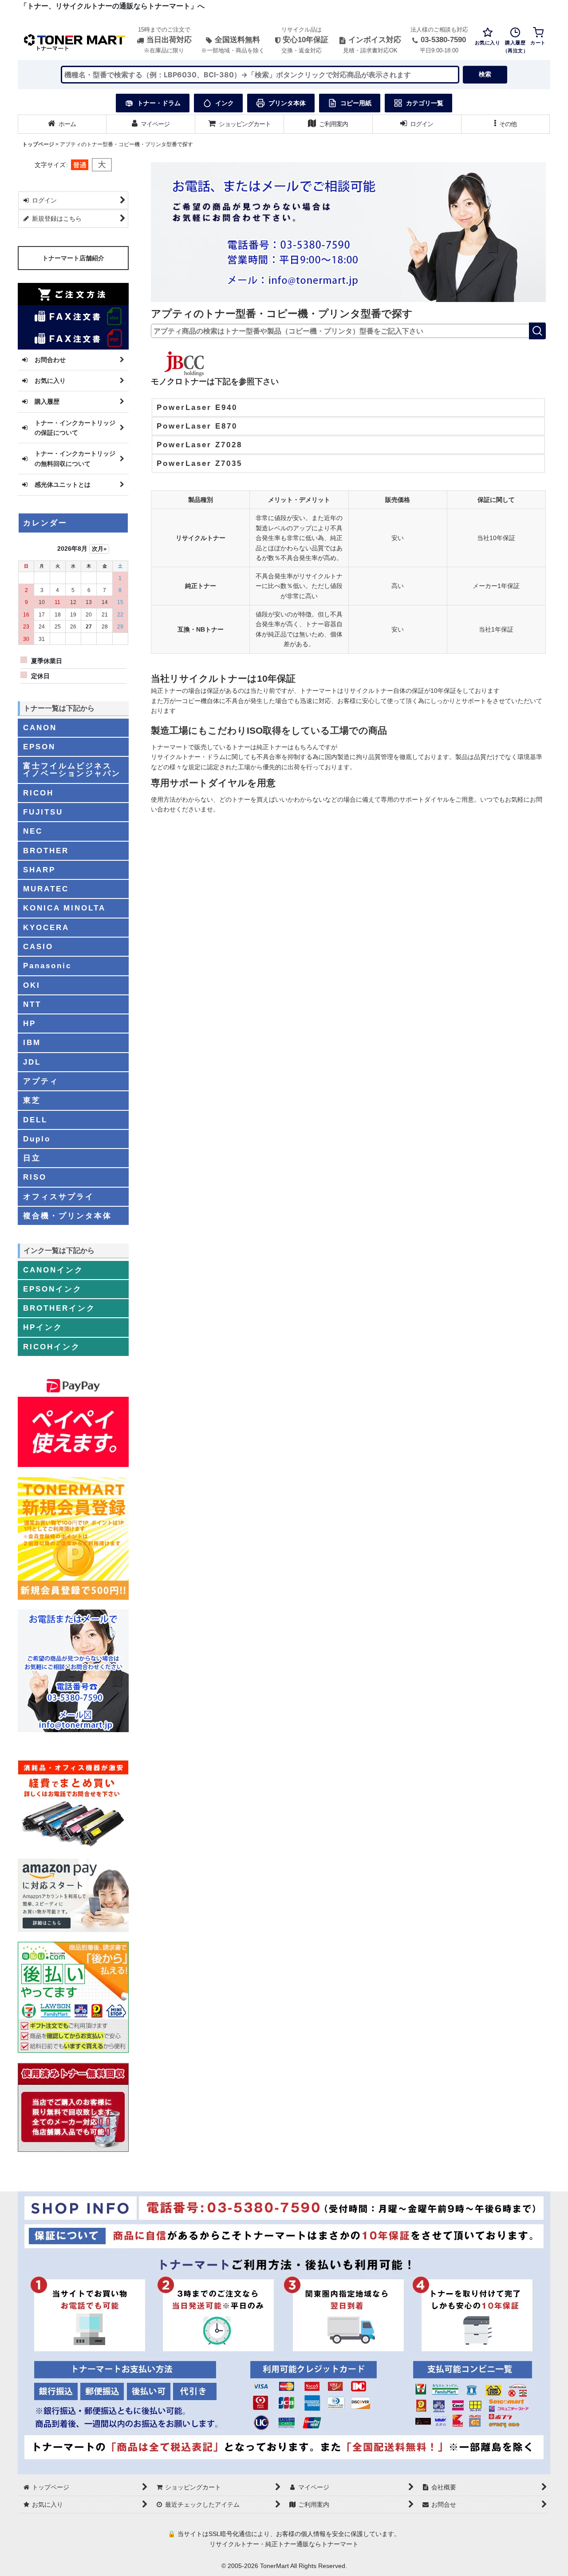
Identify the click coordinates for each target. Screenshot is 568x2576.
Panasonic (47, 966)
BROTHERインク (59, 1308)
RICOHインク (52, 1347)
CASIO (38, 946)
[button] (506, 124)
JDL (32, 1062)
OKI (32, 985)
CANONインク (53, 1270)
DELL (35, 1120)
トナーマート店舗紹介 (73, 258)
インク (225, 103)
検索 (485, 74)
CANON (40, 727)
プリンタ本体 (287, 103)
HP (30, 1023)
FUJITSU (43, 812)
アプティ (41, 1081)
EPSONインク (53, 1289)
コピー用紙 (356, 103)
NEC (33, 831)
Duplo (37, 1139)
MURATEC (46, 889)
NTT (32, 1004)
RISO (35, 1177)
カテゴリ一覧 (425, 103)
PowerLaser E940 (197, 407)
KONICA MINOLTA (64, 908)
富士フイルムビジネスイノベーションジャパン (72, 769)
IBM (32, 1042)
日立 (32, 1158)
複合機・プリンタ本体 (67, 1216)
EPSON (39, 747)
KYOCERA (46, 927)
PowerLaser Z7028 (199, 445)
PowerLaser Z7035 (199, 463)
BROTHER (46, 851)
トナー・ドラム (159, 103)
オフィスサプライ (59, 1197)
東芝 (32, 1100)
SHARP (39, 870)
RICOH (38, 793)
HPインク (43, 1327)
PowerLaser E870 (197, 426)
